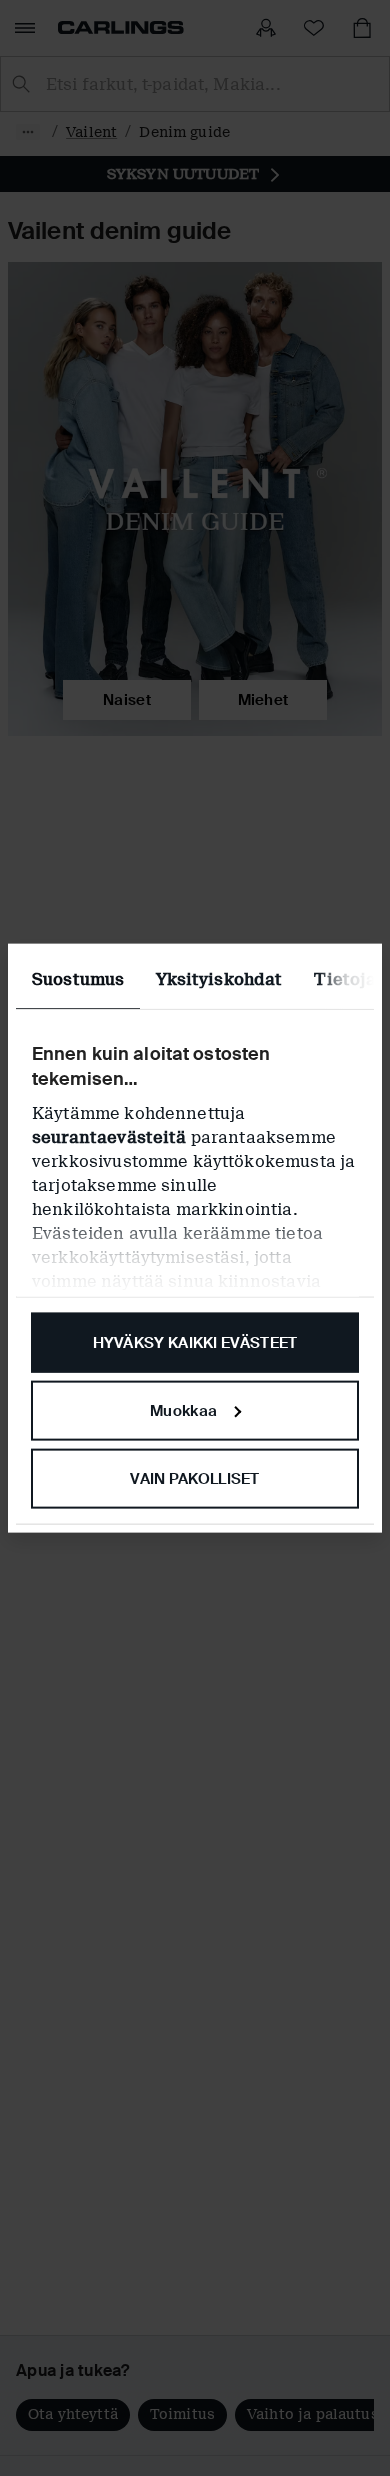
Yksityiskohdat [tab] (219, 979)
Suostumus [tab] (78, 979)
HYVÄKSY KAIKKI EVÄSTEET (195, 1343)
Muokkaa (183, 1410)
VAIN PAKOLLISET (195, 1478)
